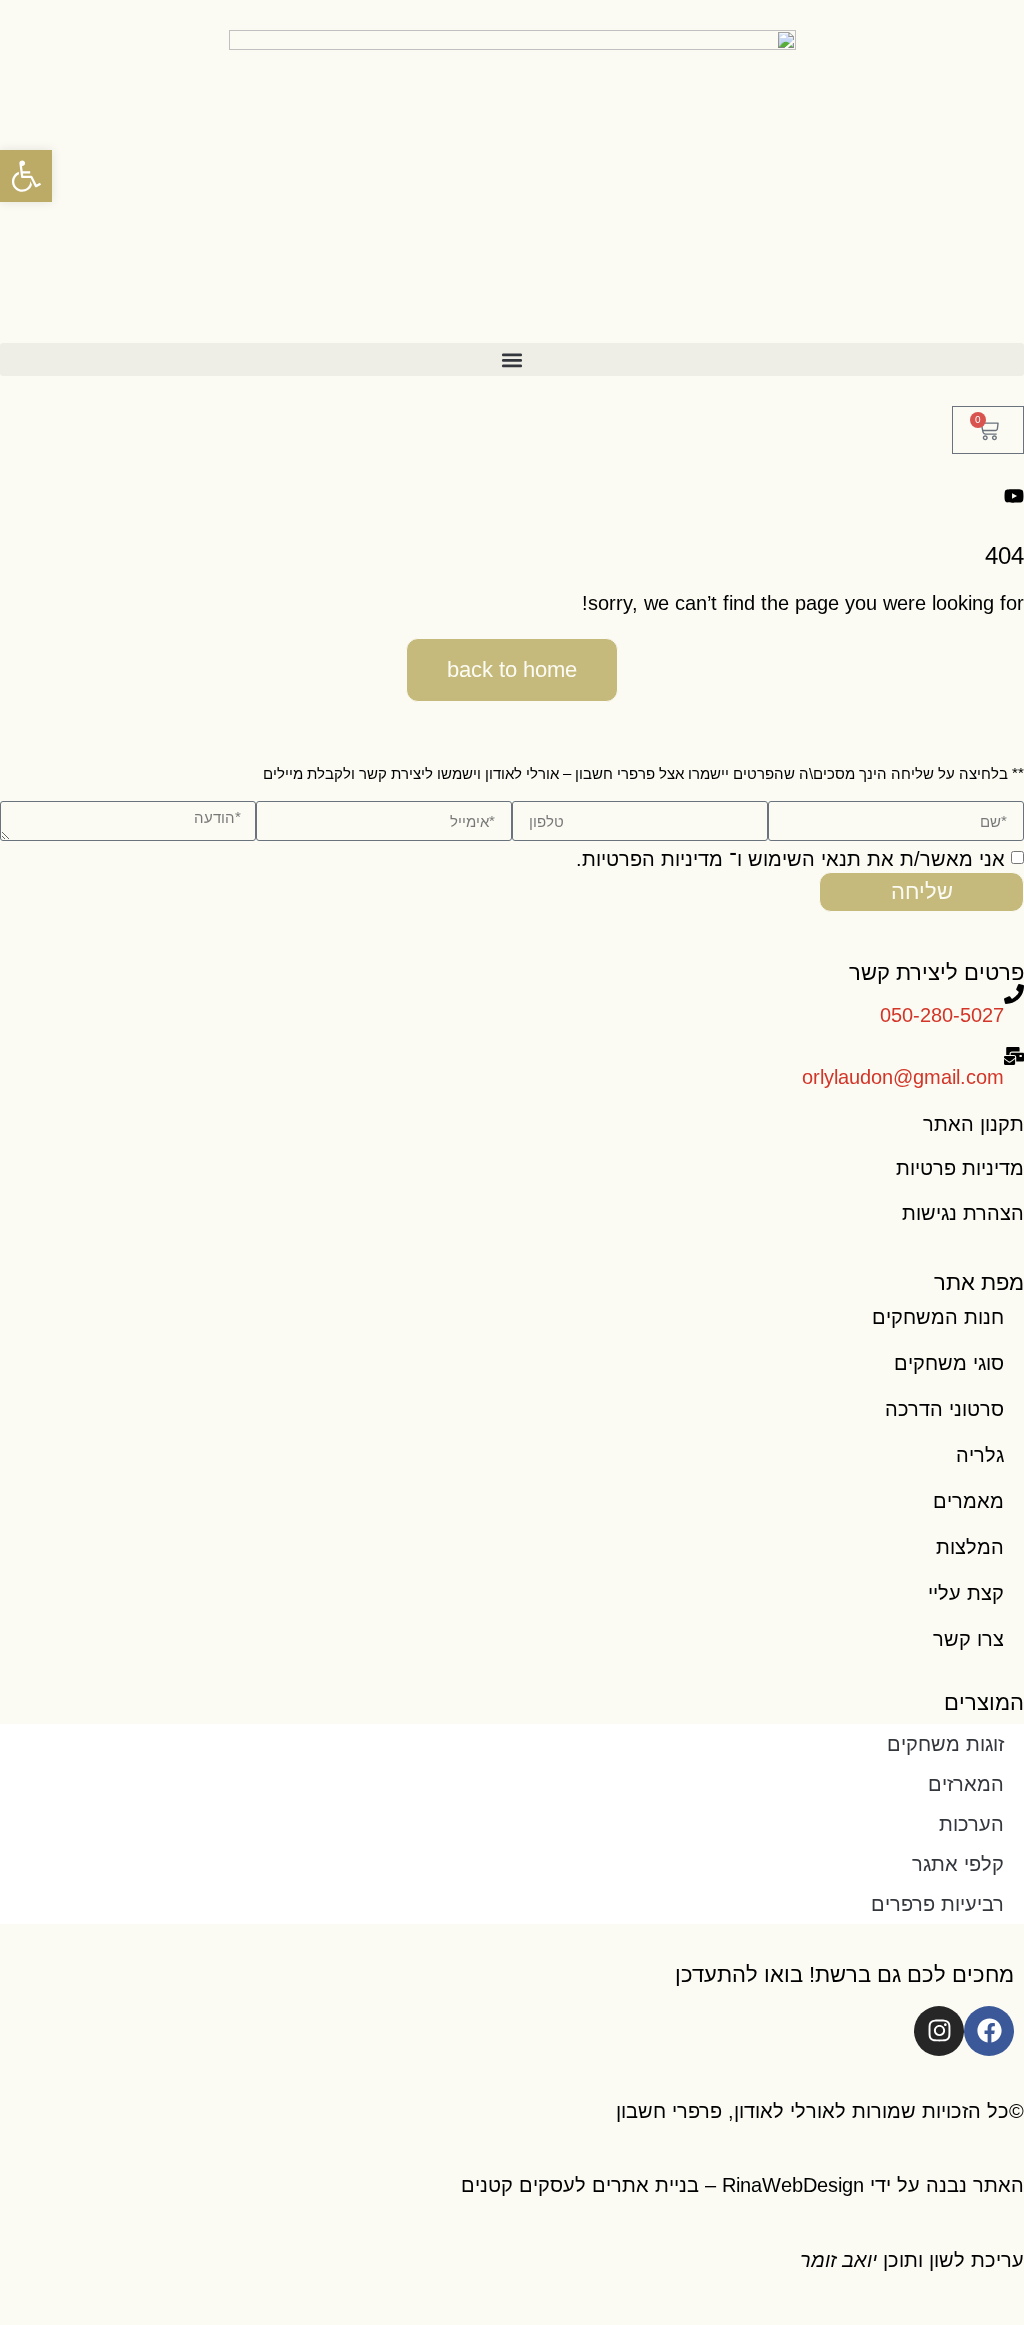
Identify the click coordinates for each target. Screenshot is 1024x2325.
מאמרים (968, 1501)
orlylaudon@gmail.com (903, 1077)
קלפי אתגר (958, 1864)
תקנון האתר (973, 1124)
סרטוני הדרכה (944, 1409)
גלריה (980, 1455)
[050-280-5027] (1014, 994)
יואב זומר (838, 2260)
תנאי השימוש (804, 859)
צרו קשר (968, 1639)
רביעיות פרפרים (937, 1904)
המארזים (966, 1784)
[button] (512, 359)
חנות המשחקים (938, 1317)
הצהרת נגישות (963, 1213)
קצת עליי (966, 1593)
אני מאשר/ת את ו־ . (790, 859)
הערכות (971, 1824)
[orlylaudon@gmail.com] (1014, 1056)
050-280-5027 (942, 1015)
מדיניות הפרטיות (652, 859)
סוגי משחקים (949, 1363)
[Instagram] (939, 2031)
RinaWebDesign (793, 2185)
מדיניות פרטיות (960, 1168)
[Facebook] (989, 2031)
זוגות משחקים (945, 1744)
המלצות (970, 1547)
